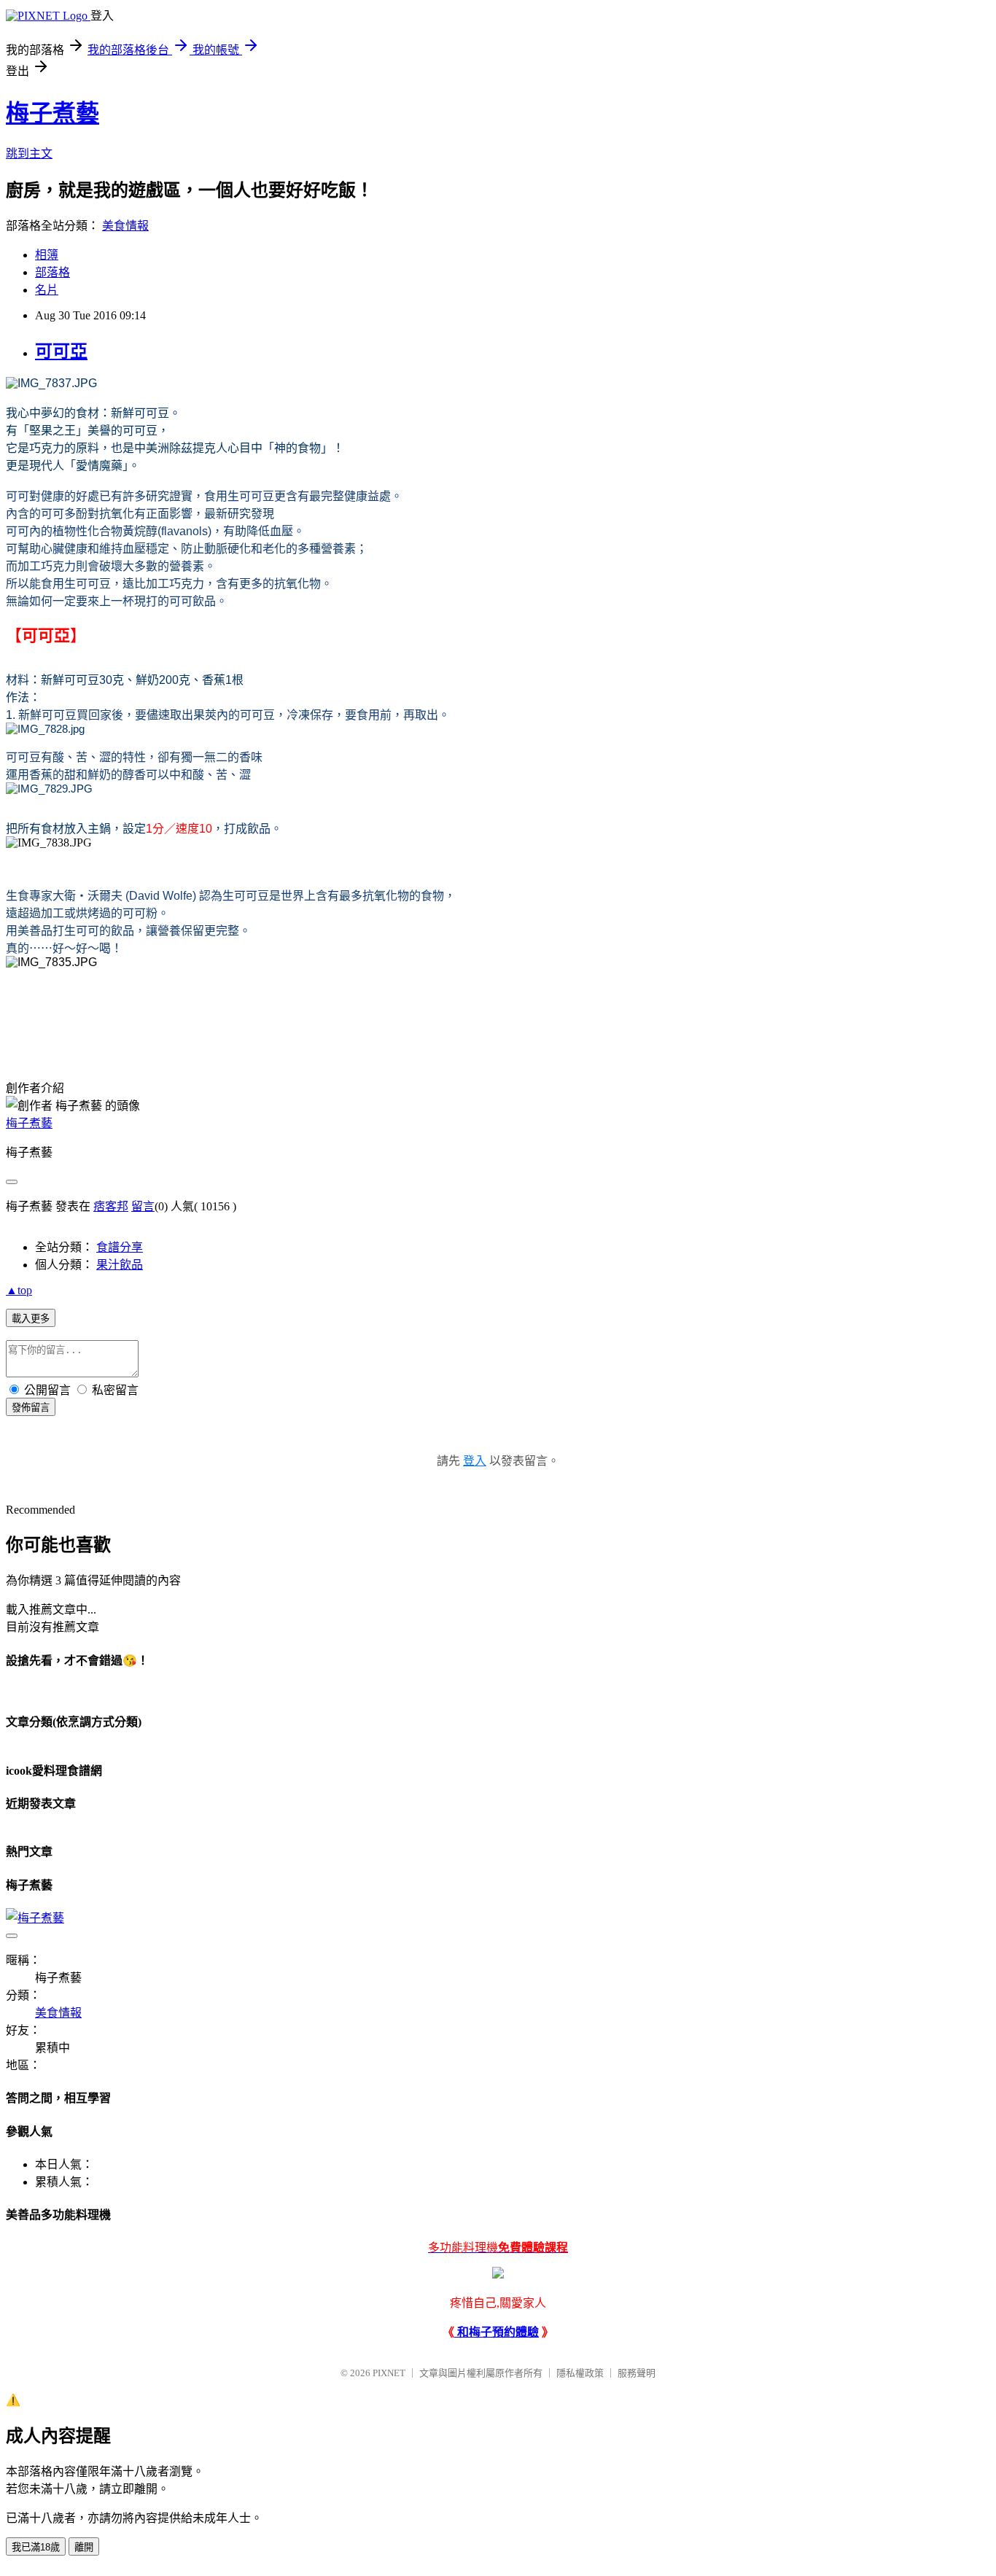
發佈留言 (31, 1408)
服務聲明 (637, 2373)
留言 (143, 1206)
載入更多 (31, 1319)
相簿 (47, 255)
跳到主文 (29, 153)
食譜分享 (120, 1247)
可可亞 (61, 351)
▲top (19, 1290)
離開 (84, 2547)
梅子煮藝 (52, 113)
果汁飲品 (120, 1265)
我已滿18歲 (36, 2547)
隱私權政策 (580, 2373)
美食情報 (125, 226)
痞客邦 (111, 1206)
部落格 (52, 272)
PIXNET (389, 2373)
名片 (47, 290)
